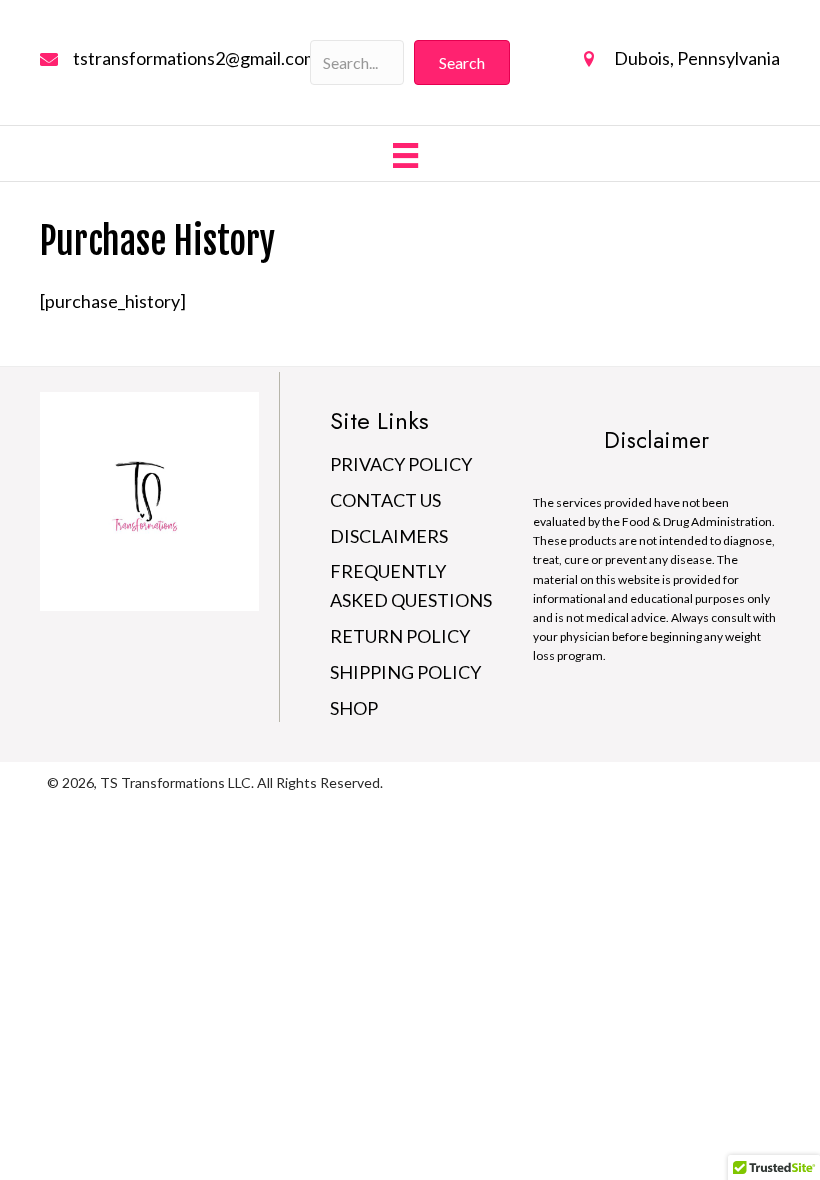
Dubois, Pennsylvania (697, 58)
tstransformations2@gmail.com (195, 58)
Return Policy (400, 636)
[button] (462, 62)
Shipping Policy (405, 672)
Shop (354, 708)
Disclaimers (389, 536)
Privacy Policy (401, 464)
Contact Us (385, 500)
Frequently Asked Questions (411, 585)
